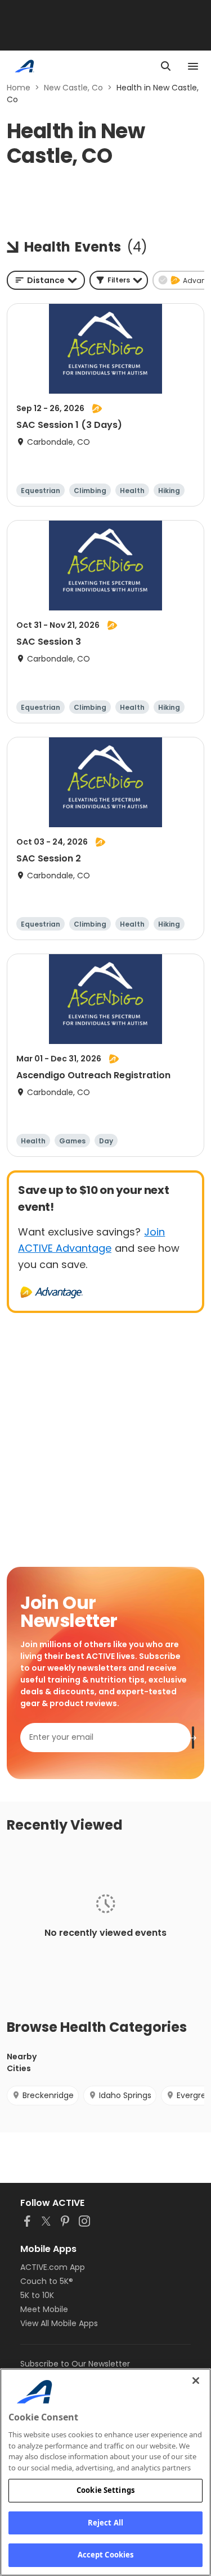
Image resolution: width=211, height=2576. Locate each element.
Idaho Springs (125, 2095)
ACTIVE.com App (53, 2267)
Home (19, 88)
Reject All (105, 2523)
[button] (119, 280)
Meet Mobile (44, 2309)
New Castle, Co (73, 88)
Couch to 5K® (47, 2281)
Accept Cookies (106, 2555)
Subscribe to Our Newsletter (75, 2364)
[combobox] (46, 280)
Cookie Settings (105, 2490)
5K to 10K (37, 2295)
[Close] (196, 2381)
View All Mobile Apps (59, 2323)
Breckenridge (48, 2095)
